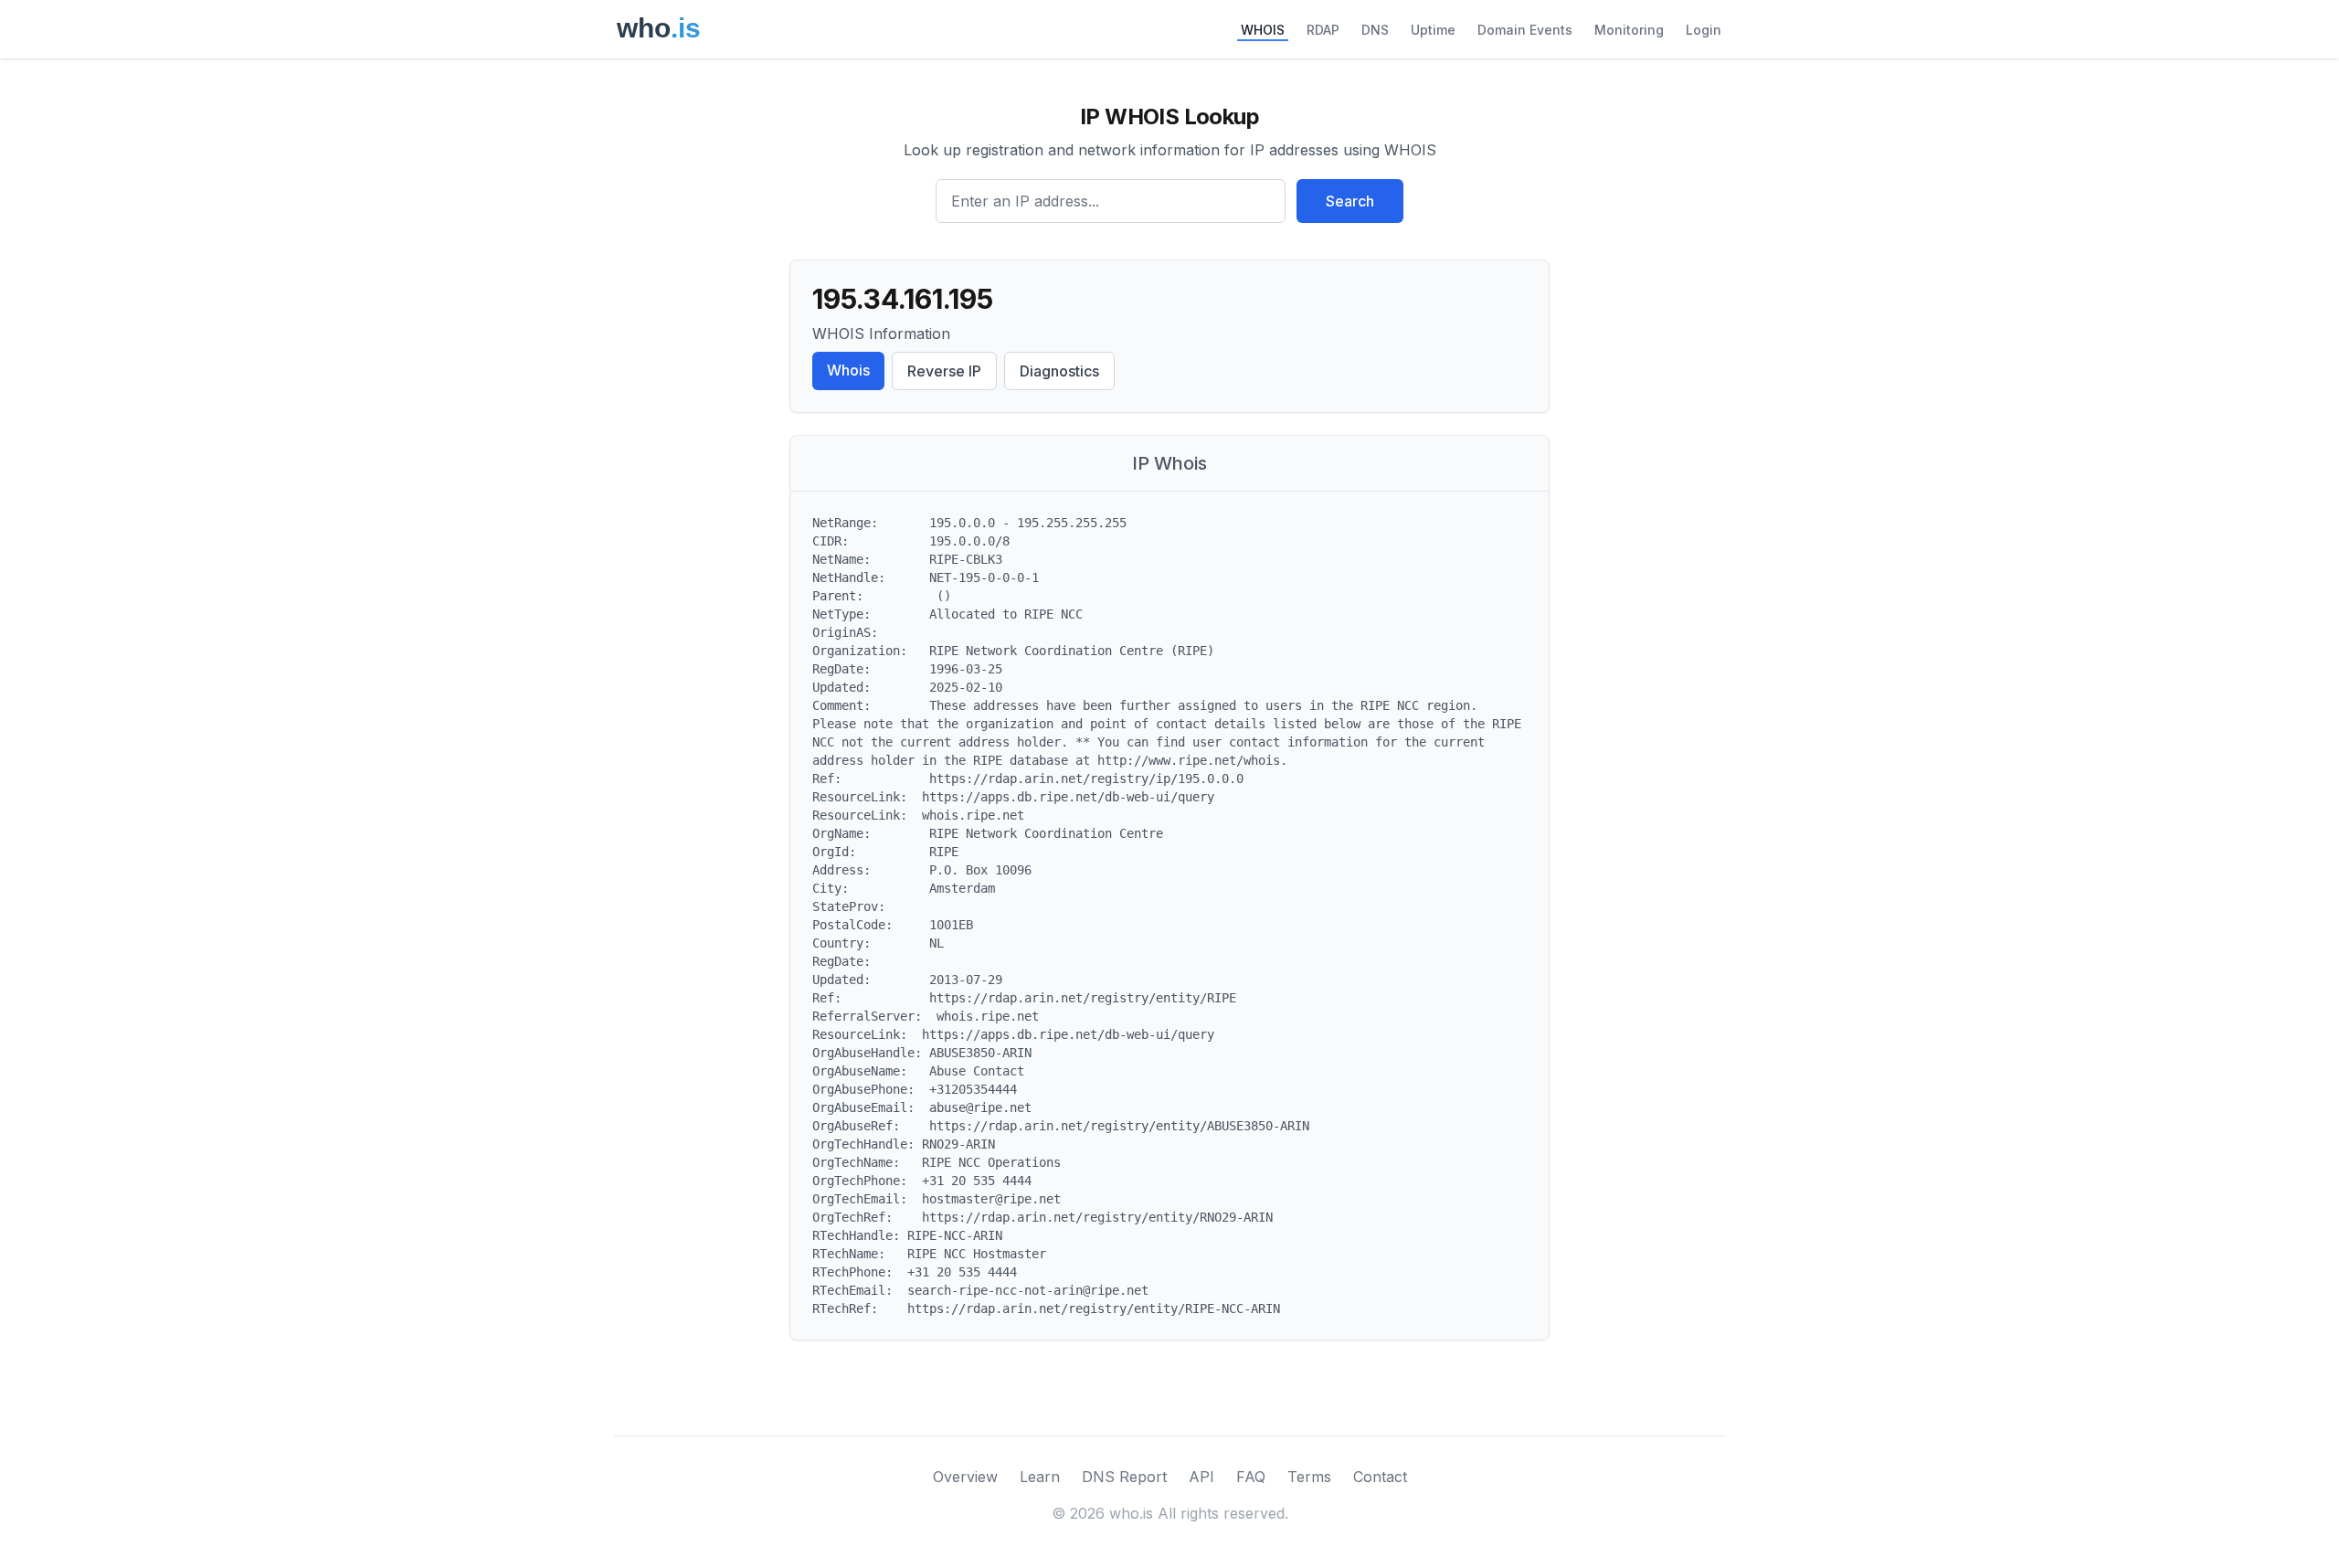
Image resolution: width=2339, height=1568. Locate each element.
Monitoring (1629, 30)
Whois (848, 370)
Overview (965, 1477)
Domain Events (1525, 30)
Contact (1380, 1477)
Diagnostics (1059, 371)
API (1201, 1477)
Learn (1040, 1477)
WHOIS (1263, 30)
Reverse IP (944, 371)
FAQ (1251, 1477)
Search (1350, 201)
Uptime (1433, 30)
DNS (1375, 30)
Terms (1309, 1477)
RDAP (1323, 30)
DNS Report (1124, 1477)
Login (1704, 30)
